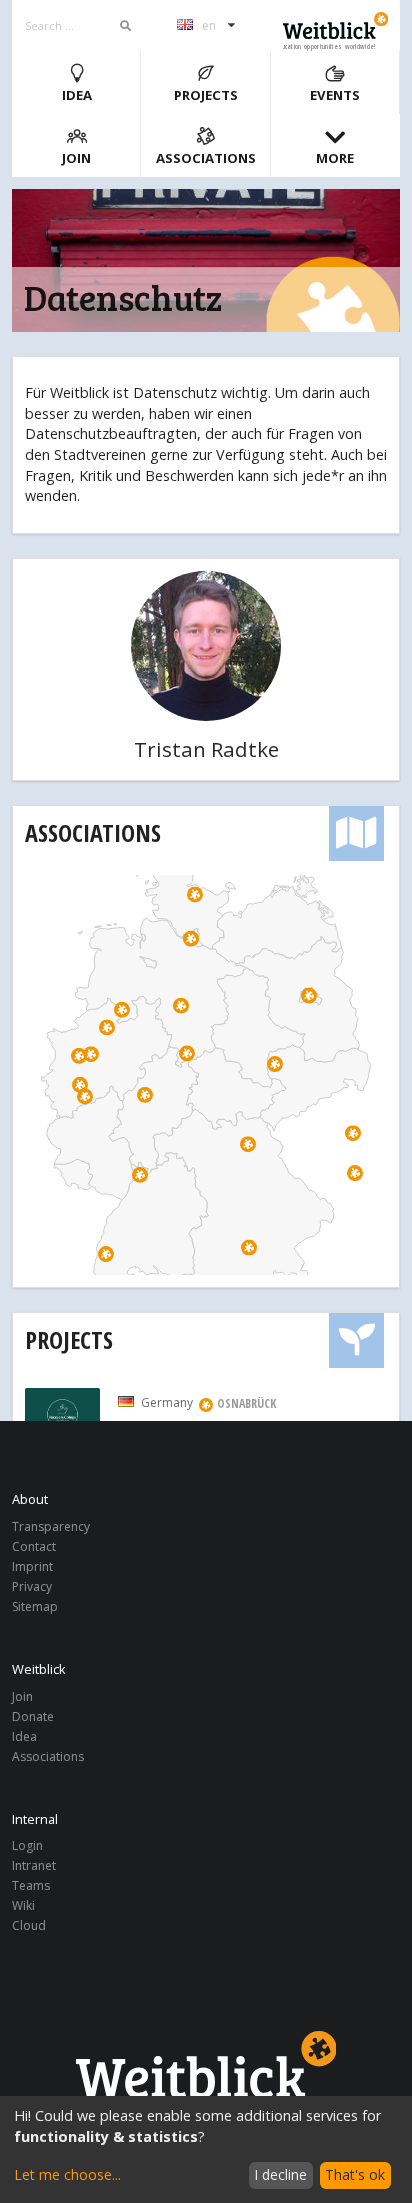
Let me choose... (67, 2174)
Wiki (23, 1905)
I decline (280, 2174)
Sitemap (35, 1606)
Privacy (32, 1586)
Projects (206, 95)
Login (27, 1846)
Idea (77, 95)
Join (76, 158)
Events (335, 95)
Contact (34, 1546)
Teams (31, 1885)
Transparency (51, 1527)
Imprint (32, 1566)
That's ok (355, 2174)
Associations (206, 158)
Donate (33, 1716)
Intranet (34, 1865)
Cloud (29, 1925)
